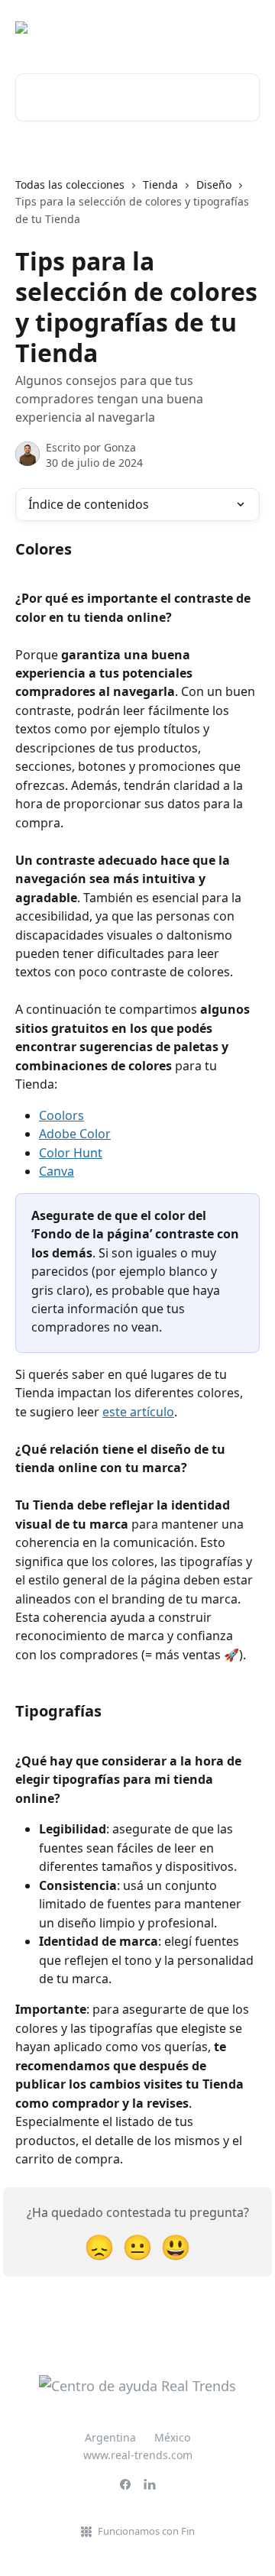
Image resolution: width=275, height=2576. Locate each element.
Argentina (110, 2437)
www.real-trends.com (138, 2455)
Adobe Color (75, 1134)
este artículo (138, 1412)
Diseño (214, 184)
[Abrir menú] (246, 28)
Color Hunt (71, 1153)
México (172, 2437)
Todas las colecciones (70, 184)
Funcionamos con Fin (146, 2531)
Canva (57, 1171)
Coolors (61, 1115)
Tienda (160, 184)
